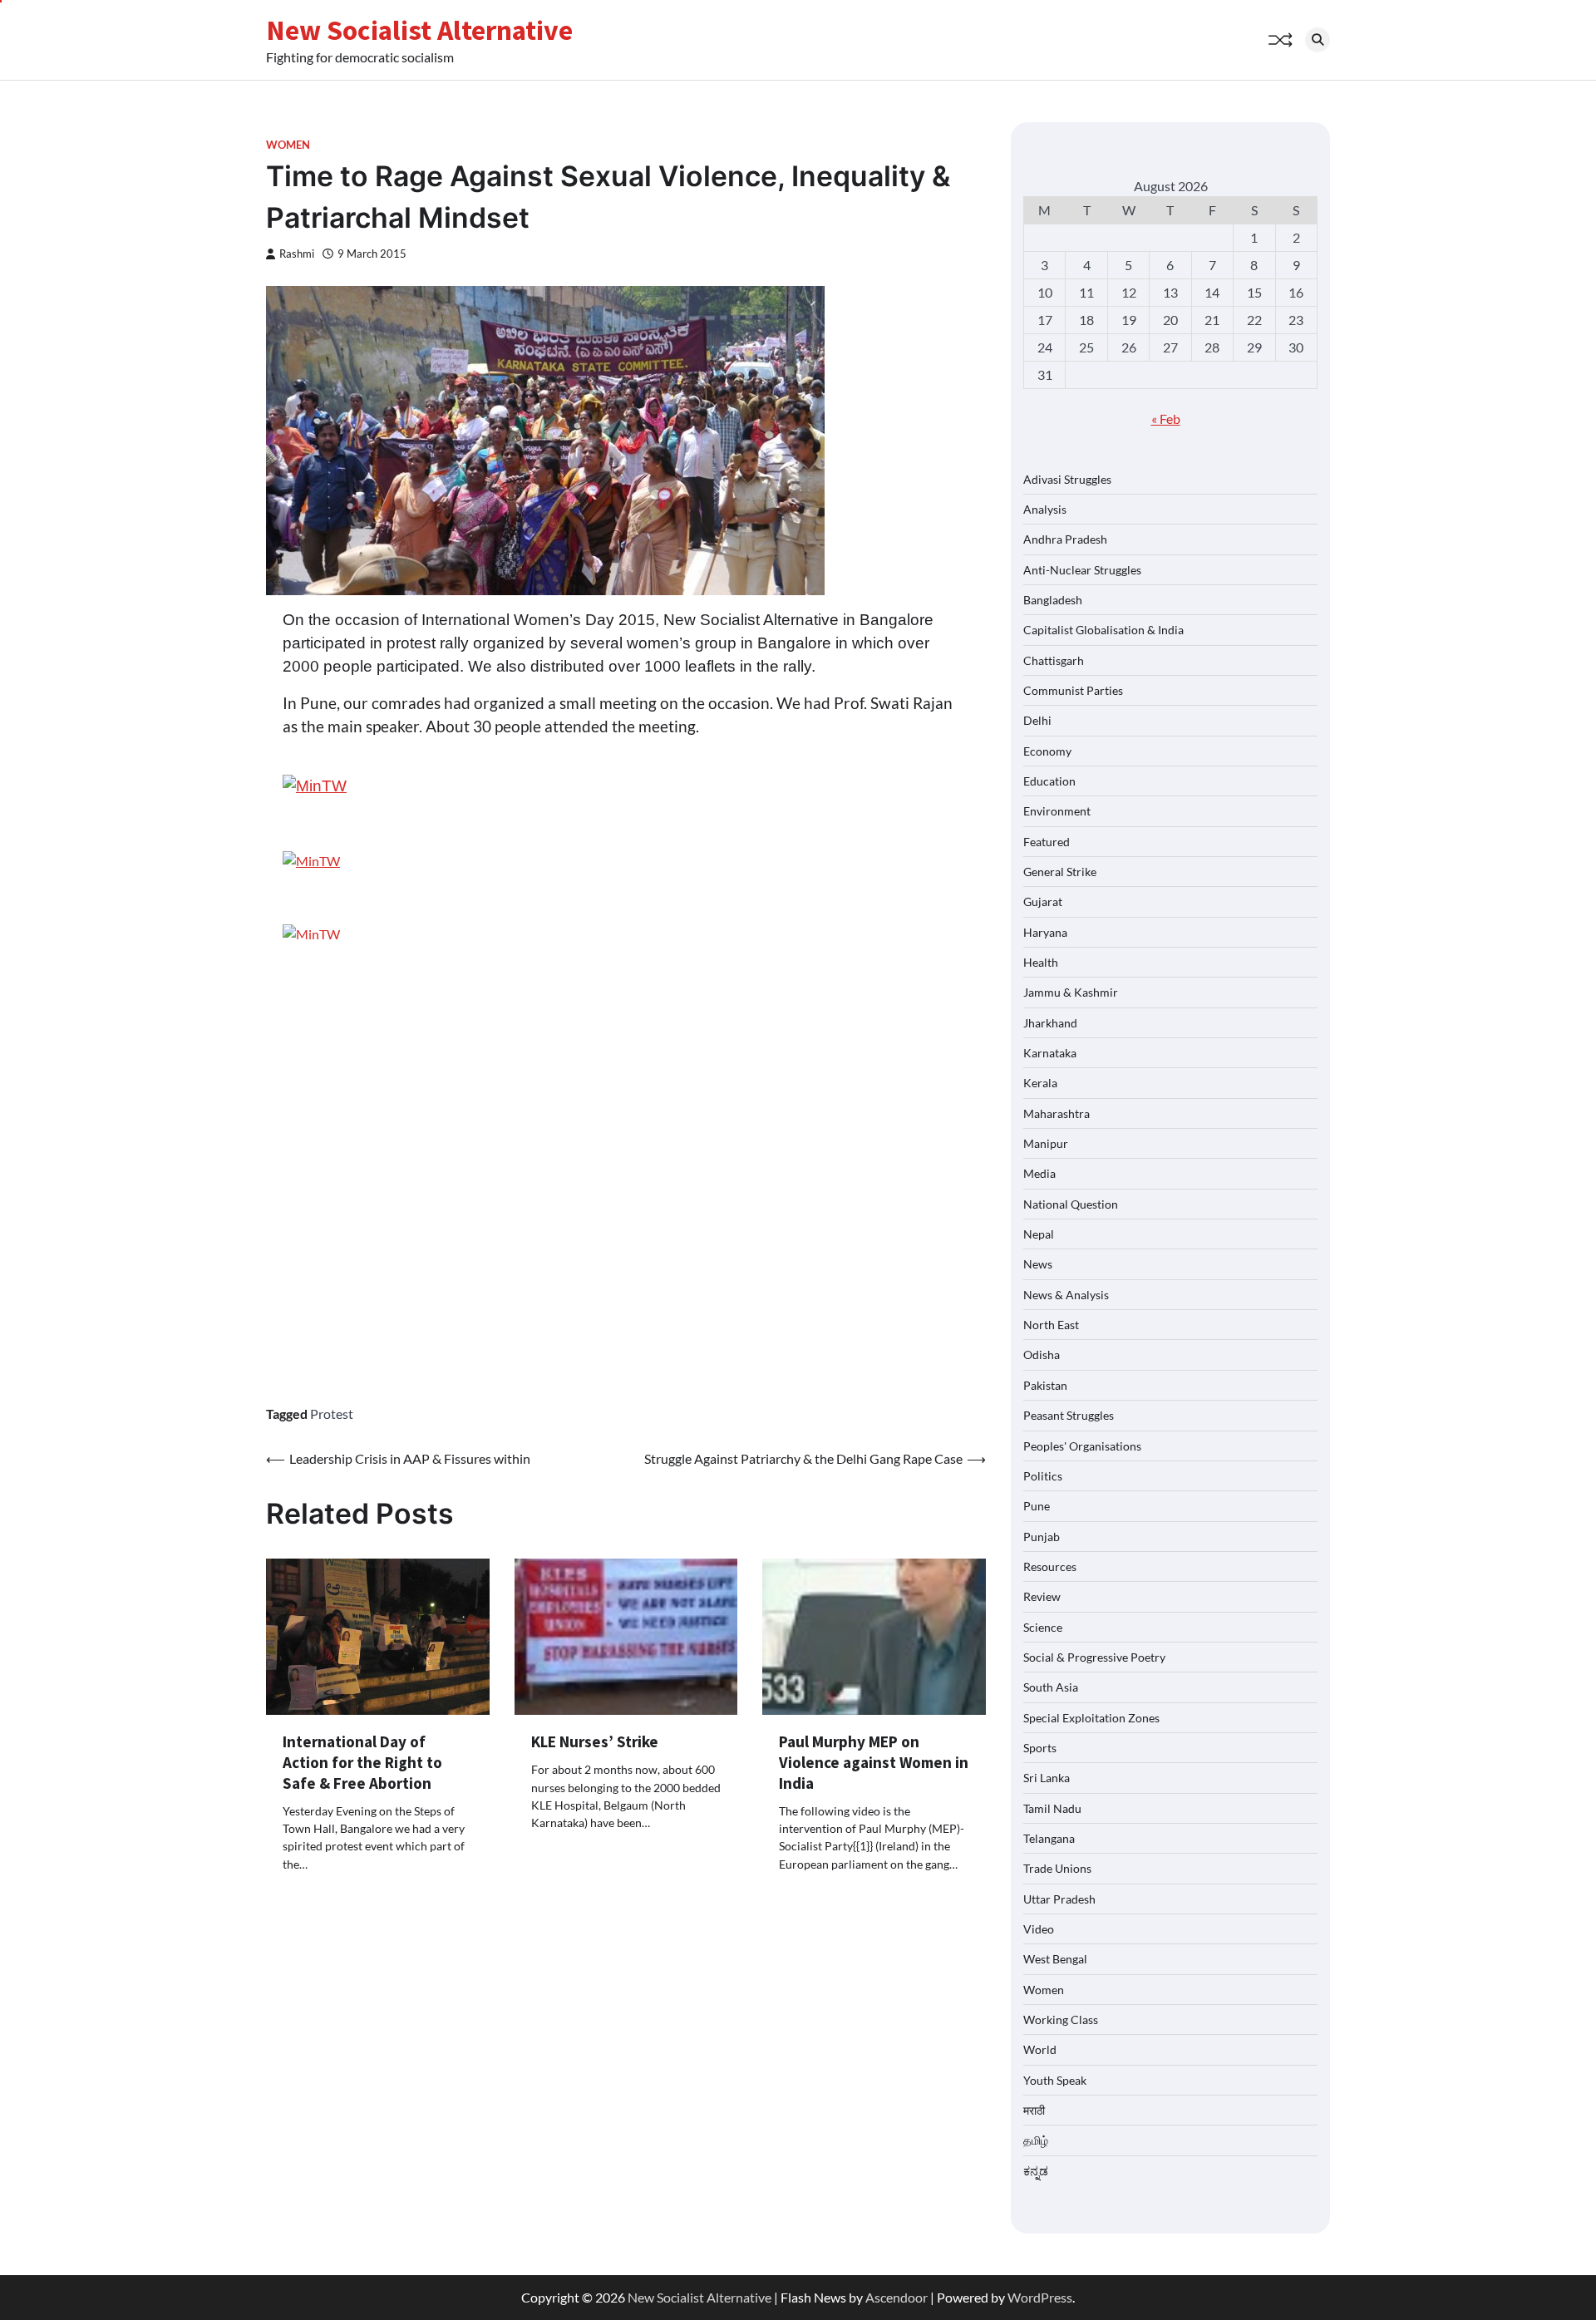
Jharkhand (1050, 1023)
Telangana (1049, 1838)
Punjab (1042, 1537)
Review (1042, 1596)
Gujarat (1043, 901)
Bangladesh (1053, 600)
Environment (1057, 811)
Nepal (1039, 1234)
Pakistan (1045, 1385)
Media (1039, 1173)
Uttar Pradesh (1059, 1899)
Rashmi (297, 254)
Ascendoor (897, 2297)
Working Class (1061, 2020)
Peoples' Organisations (1082, 1446)
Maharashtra (1057, 1113)
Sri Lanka (1047, 1778)
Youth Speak (1055, 2080)
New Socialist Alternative (419, 30)
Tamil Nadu (1052, 1808)
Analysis (1045, 509)
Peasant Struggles (1069, 1415)
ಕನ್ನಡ (1036, 2171)
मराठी (1034, 2110)
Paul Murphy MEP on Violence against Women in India (874, 1762)
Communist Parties (1073, 690)
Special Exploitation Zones (1091, 1718)
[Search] (1318, 40)
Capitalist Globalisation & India (1103, 630)
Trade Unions (1057, 1868)
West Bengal (1055, 1959)
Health (1041, 962)
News (1038, 1264)
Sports (1040, 1748)
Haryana (1045, 932)
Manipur (1046, 1143)
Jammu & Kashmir (1071, 992)
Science (1043, 1627)
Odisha (1042, 1355)
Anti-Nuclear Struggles (1082, 570)
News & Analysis (1066, 1295)
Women (288, 145)
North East (1051, 1325)
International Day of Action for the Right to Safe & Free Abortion (362, 1762)
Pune (1037, 1506)
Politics (1043, 1476)
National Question (1071, 1204)
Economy (1047, 751)
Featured (1047, 842)
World (1040, 2049)
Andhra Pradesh (1065, 539)
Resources (1050, 1566)
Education (1049, 781)
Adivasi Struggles (1067, 479)
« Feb (1166, 419)
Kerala (1040, 1083)
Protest (332, 1414)
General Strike (1060, 872)
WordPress (1040, 2297)
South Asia (1051, 1687)
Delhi (1037, 720)
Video (1039, 1929)
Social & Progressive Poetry (1094, 1657)
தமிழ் (1036, 2140)
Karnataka (1050, 1053)
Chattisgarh (1054, 660)
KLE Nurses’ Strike (595, 1741)
